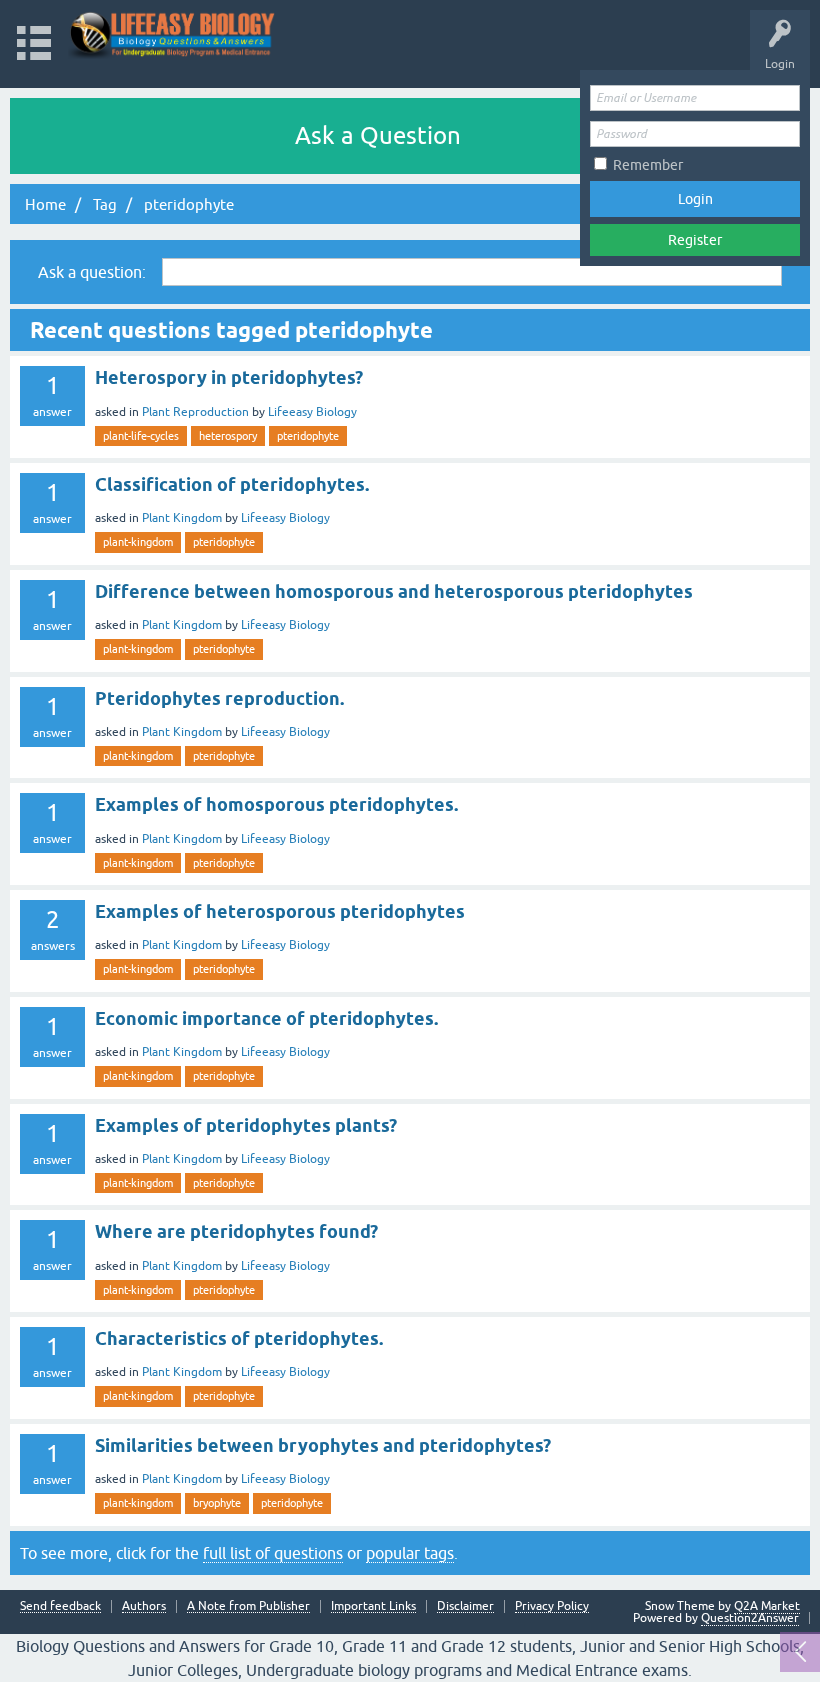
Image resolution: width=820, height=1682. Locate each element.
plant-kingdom (138, 542)
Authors (144, 1606)
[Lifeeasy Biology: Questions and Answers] (172, 34)
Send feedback (60, 1606)
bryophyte (217, 1503)
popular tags (410, 1553)
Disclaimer (465, 1606)
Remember (648, 165)
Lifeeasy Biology (312, 412)
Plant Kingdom (182, 518)
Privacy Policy (552, 1606)
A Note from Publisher (248, 1606)
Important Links (373, 1606)
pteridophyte (308, 436)
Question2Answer (750, 1618)
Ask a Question (378, 135)
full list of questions (273, 1553)
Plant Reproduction (195, 412)
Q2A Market (767, 1606)
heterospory (228, 436)
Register (695, 240)
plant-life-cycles (141, 436)
